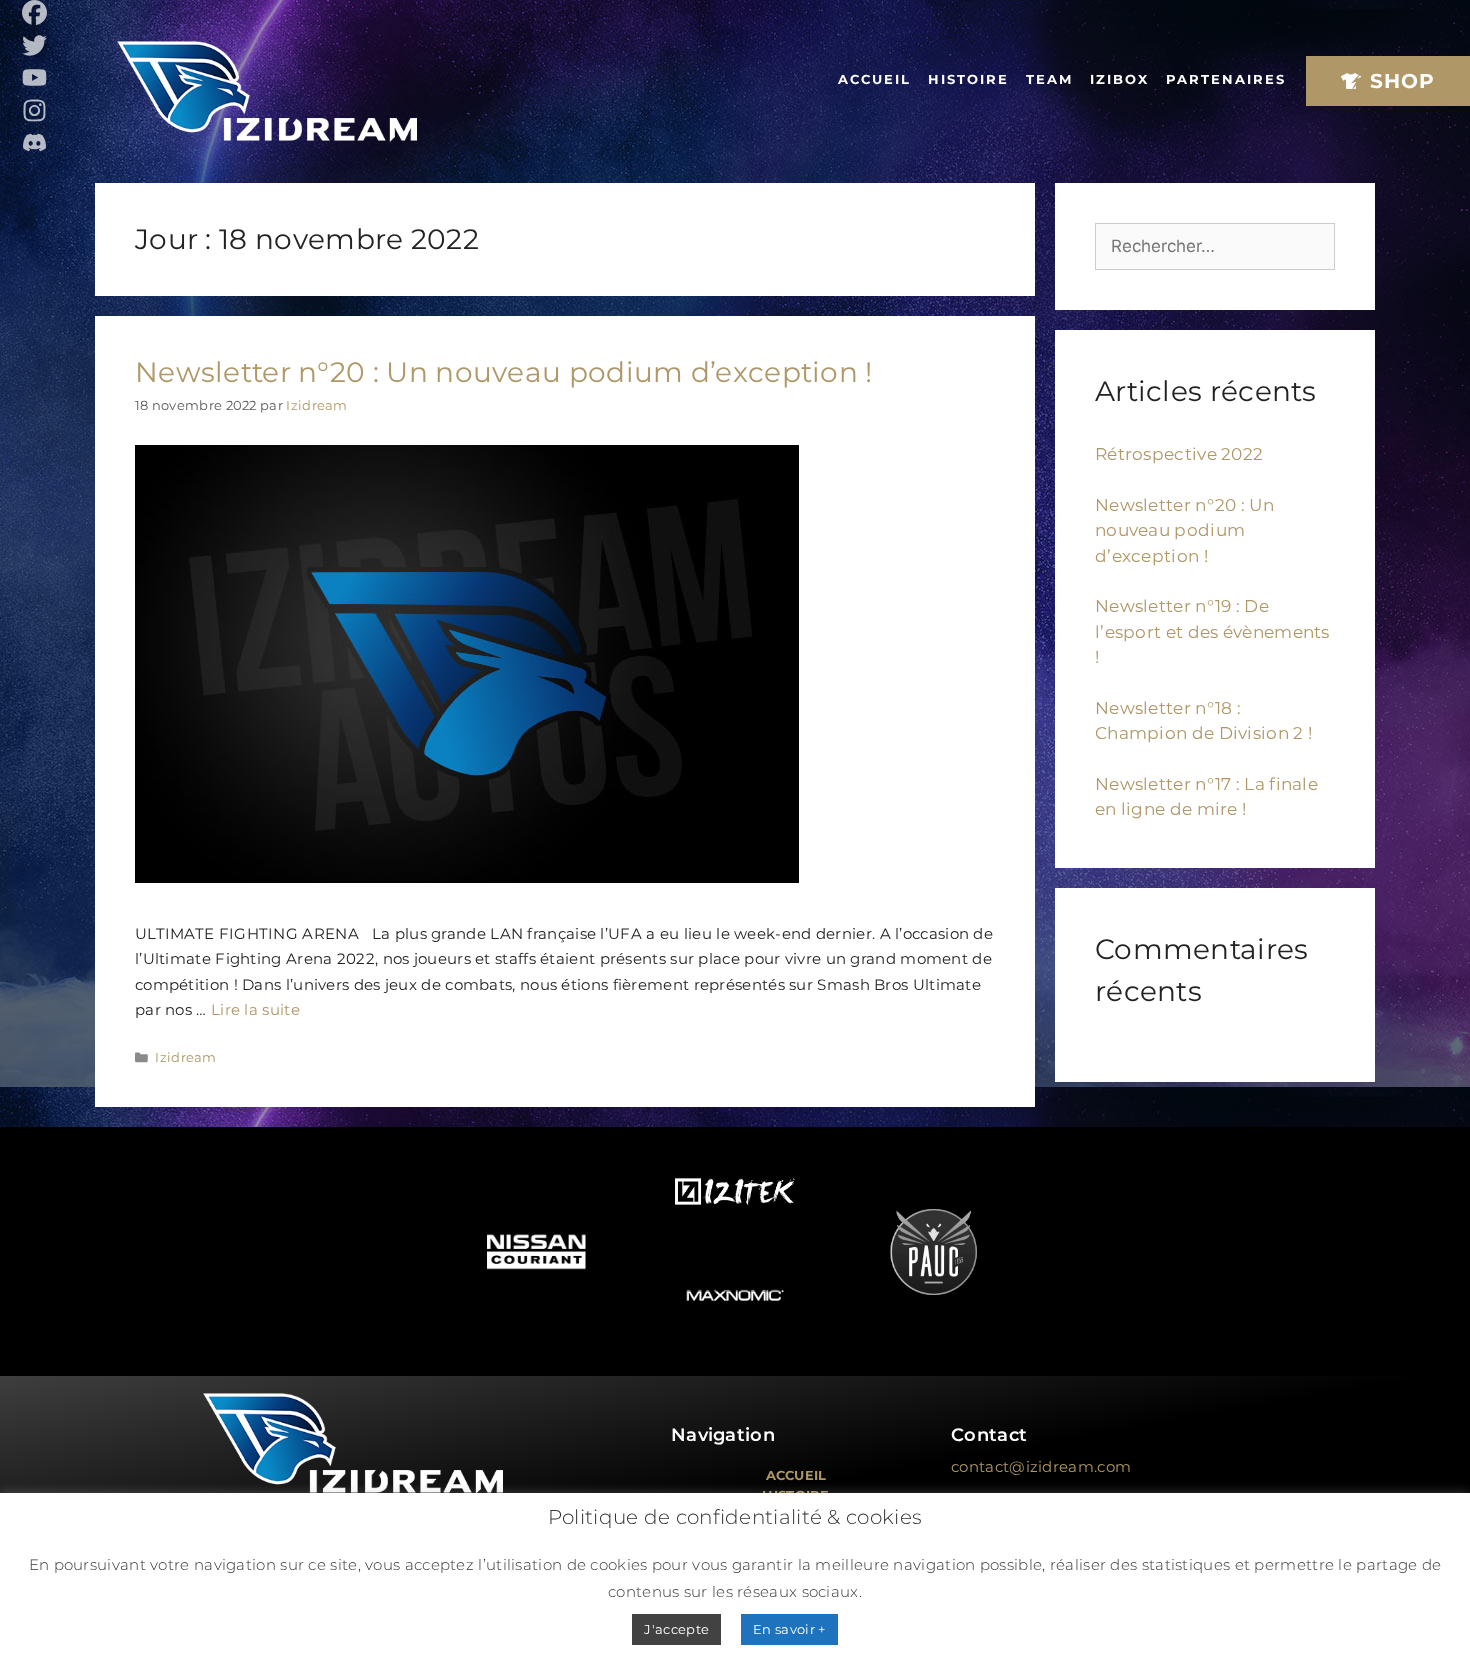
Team (1049, 79)
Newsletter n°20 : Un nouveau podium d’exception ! (504, 372)
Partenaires (1226, 79)
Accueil (874, 79)
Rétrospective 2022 (1179, 454)
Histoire (968, 79)
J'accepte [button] (676, 1629)
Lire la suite (255, 1009)
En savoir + (789, 1629)
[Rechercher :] (1215, 246)
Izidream (185, 1057)
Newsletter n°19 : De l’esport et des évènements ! (1212, 631)
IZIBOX (1119, 79)
